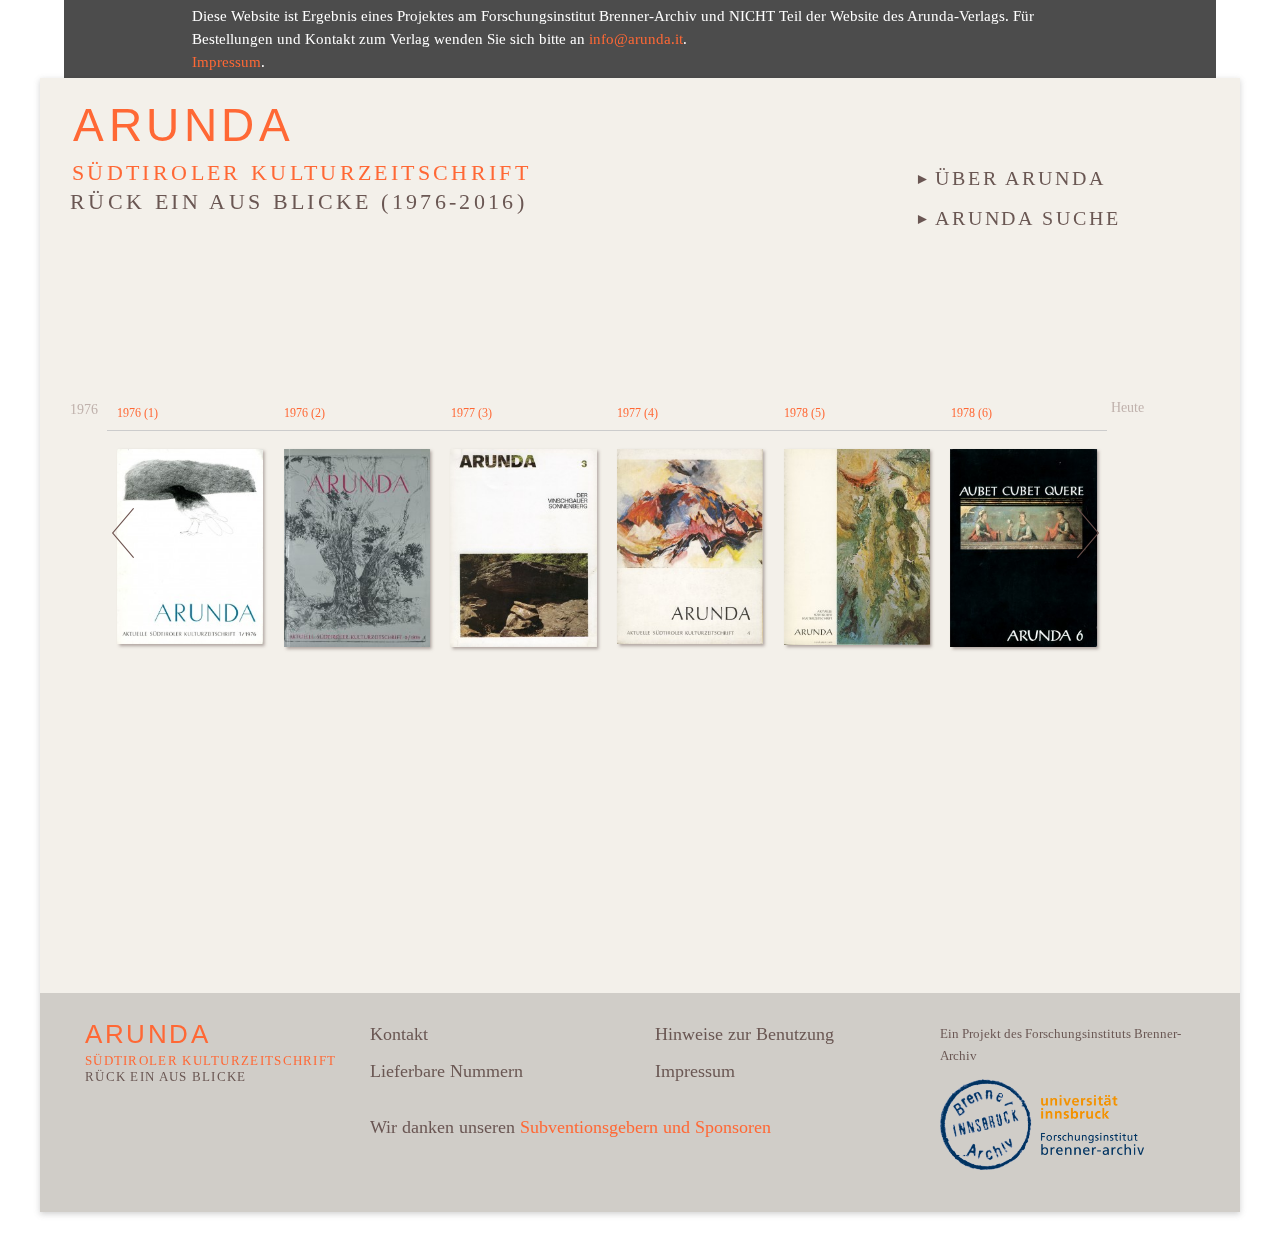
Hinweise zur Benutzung (744, 1034)
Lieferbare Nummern (446, 1071)
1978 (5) (804, 413)
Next (1089, 579)
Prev (124, 579)
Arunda (184, 125)
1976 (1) (137, 413)
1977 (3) (471, 413)
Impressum (226, 61)
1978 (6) (971, 413)
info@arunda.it (636, 38)
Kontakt (399, 1034)
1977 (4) (637, 413)
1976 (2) (304, 413)
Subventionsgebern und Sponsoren (645, 1127)
